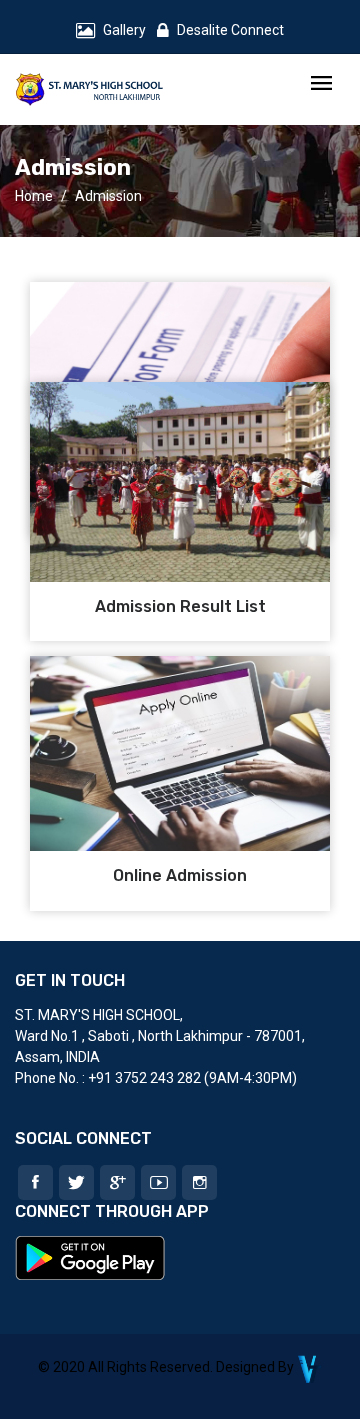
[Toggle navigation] (321, 84)
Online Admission (180, 875)
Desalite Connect (230, 30)
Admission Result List (180, 606)
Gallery (124, 30)
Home (34, 196)
